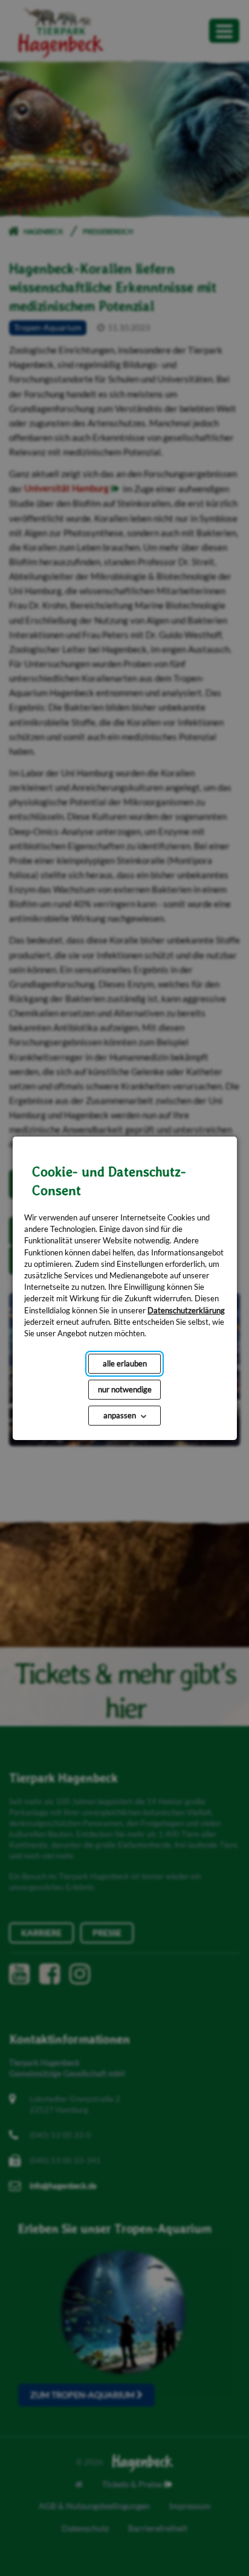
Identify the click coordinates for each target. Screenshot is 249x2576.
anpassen (119, 1415)
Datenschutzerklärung (186, 1310)
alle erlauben (124, 1363)
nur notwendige (124, 1389)
